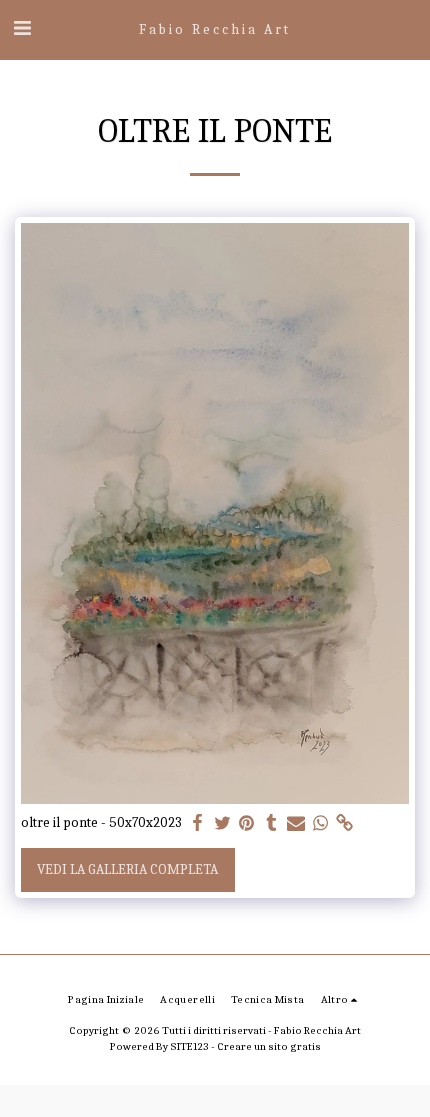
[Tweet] (223, 823)
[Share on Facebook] (198, 823)
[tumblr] (272, 823)
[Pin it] (247, 823)
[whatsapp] (321, 823)
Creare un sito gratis (269, 1046)
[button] (22, 28)
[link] (345, 823)
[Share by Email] (296, 823)
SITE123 (189, 1046)
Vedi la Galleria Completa (127, 869)
